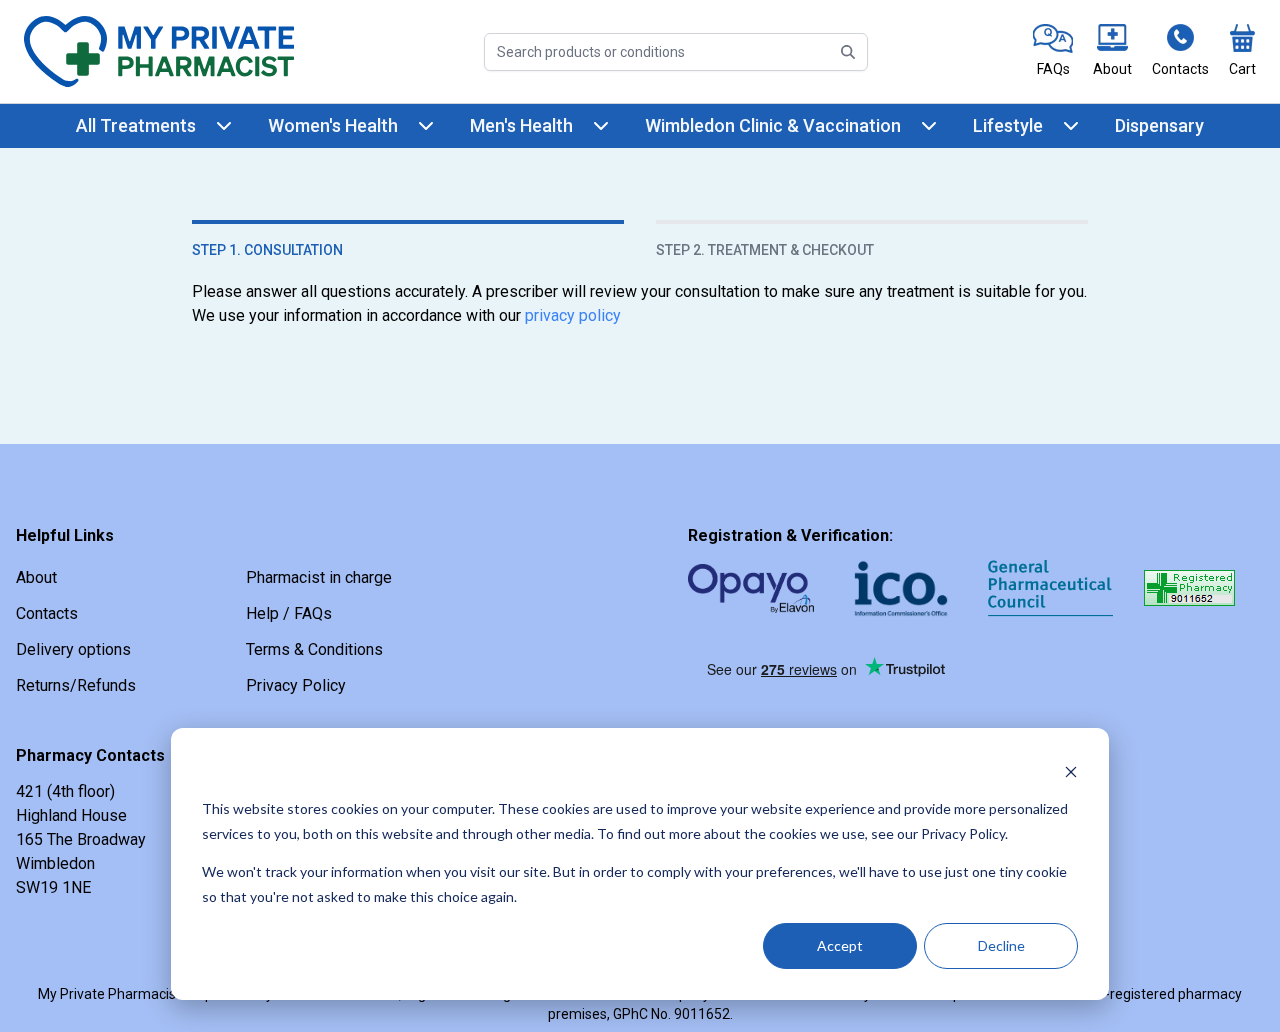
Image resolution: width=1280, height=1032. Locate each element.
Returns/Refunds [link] (76, 685)
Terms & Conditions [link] (314, 649)
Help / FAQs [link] (289, 613)
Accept (840, 945)
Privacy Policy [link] (296, 685)
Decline (1001, 945)
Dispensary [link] (1159, 125)
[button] (1051, 677)
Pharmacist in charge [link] (319, 577)
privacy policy (573, 315)
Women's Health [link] (333, 125)
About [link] (36, 577)
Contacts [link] (47, 613)
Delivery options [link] (73, 649)
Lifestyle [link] (1008, 125)
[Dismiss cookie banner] (1071, 771)
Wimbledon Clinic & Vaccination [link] (773, 125)
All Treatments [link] (136, 125)
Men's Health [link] (521, 125)
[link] (1053, 51)
